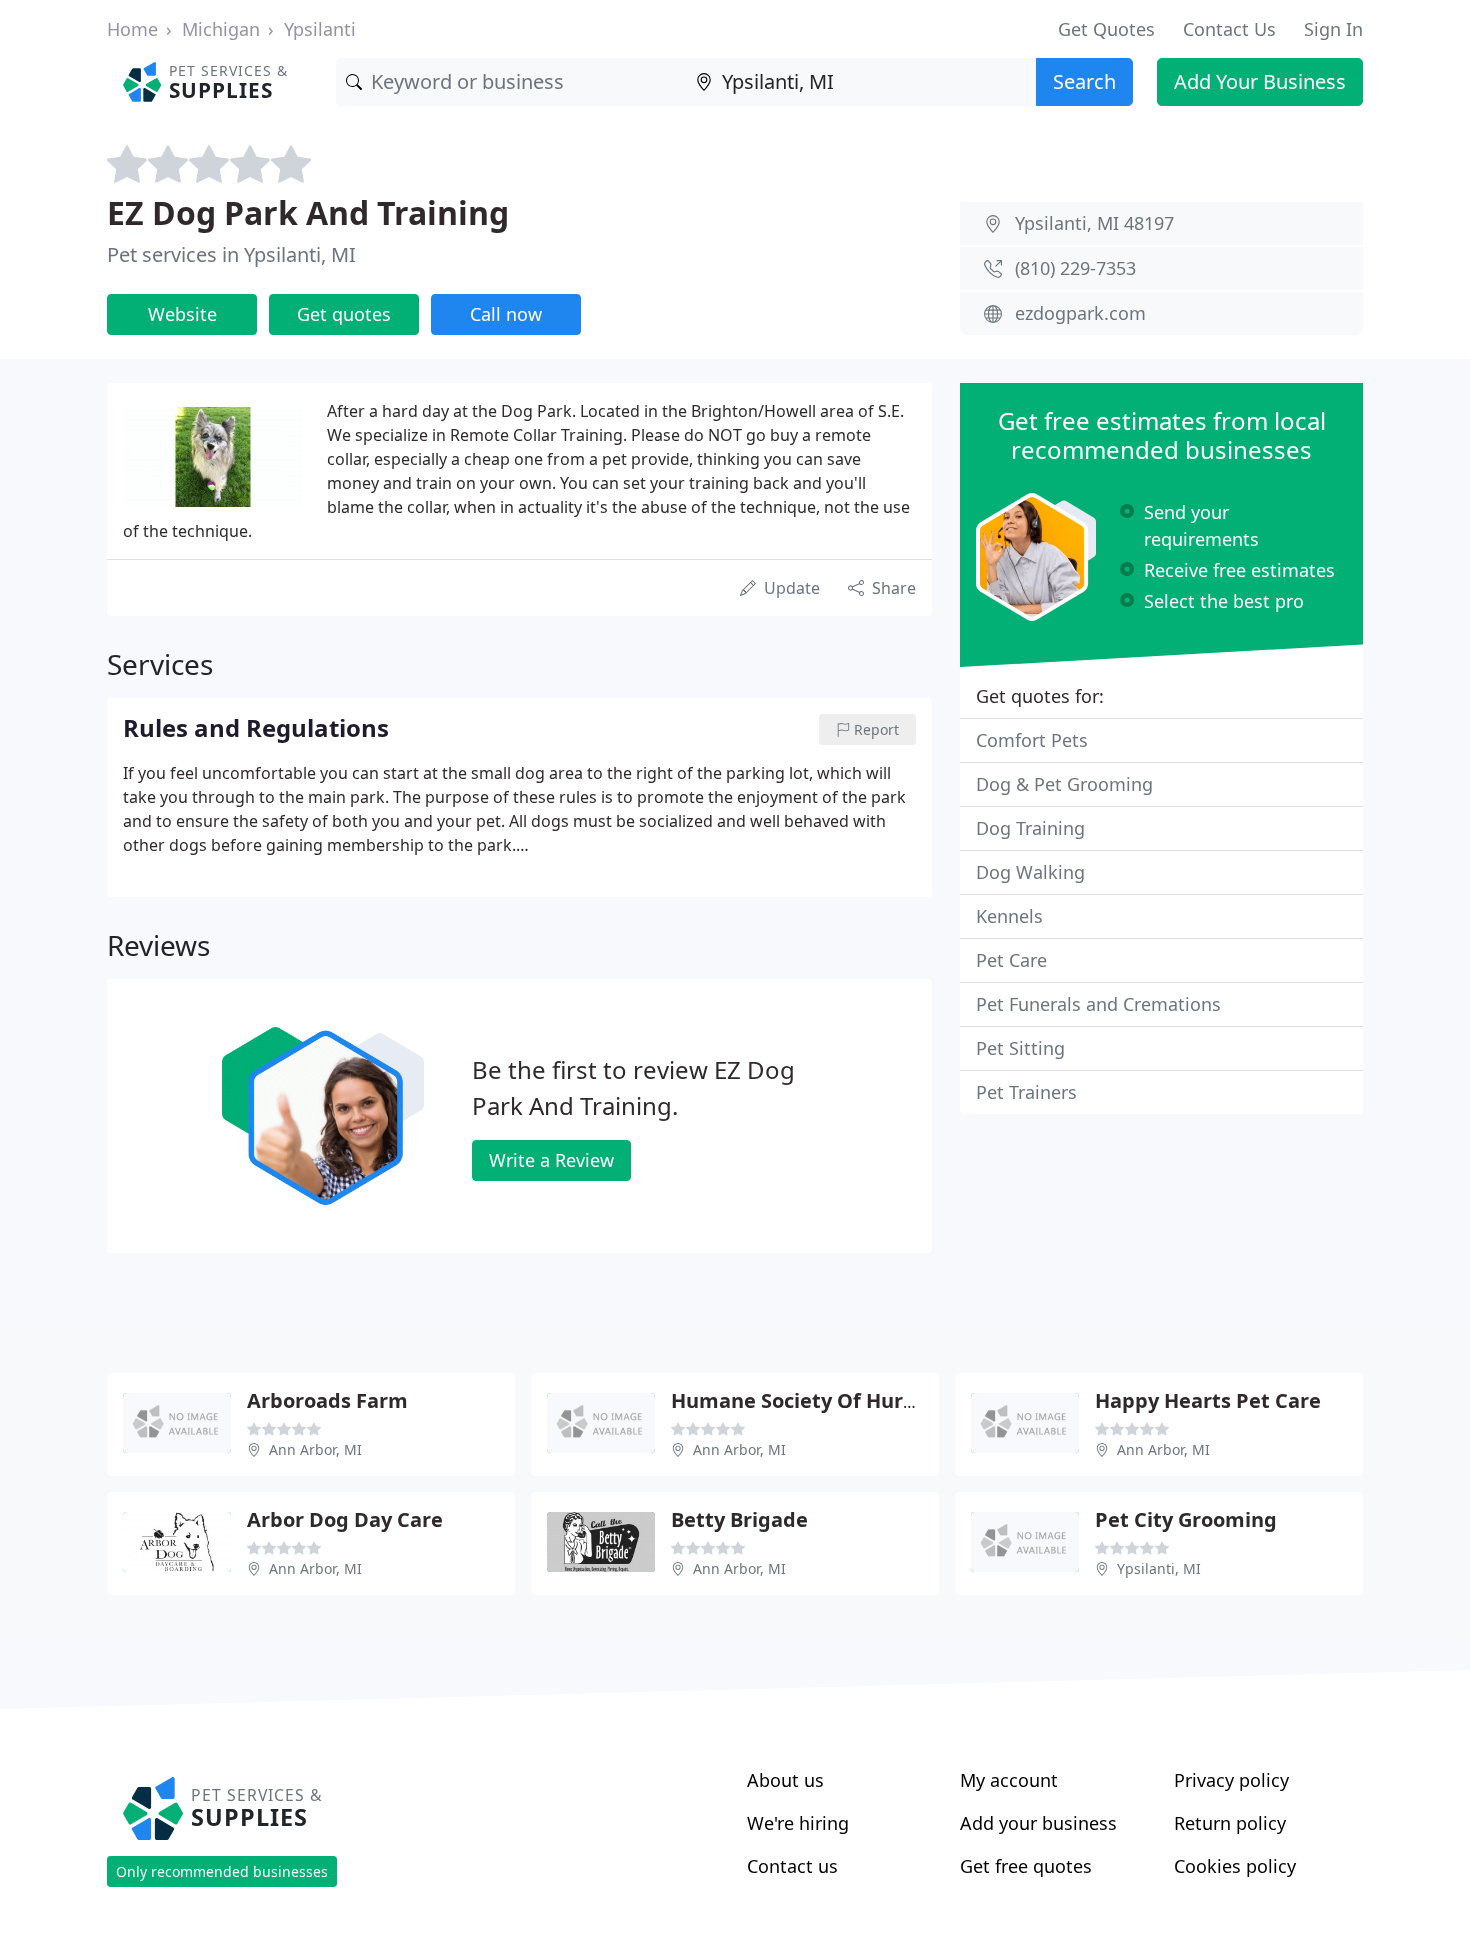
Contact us (792, 1866)
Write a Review (551, 1160)
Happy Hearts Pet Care (1208, 1400)
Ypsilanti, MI (1159, 1568)
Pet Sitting (1020, 1048)
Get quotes (344, 314)
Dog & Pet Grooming (1064, 784)
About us (785, 1780)
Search (1084, 81)
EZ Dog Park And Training (308, 212)
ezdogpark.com (1080, 313)
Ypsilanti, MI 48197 (1094, 223)
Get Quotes (1106, 29)
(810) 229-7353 (1075, 268)
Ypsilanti (320, 29)
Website (182, 314)
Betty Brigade (739, 1519)
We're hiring (798, 1823)
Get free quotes (1026, 1866)
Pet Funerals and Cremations (1098, 1004)
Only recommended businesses (222, 1871)
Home (132, 29)
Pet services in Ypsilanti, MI (231, 254)
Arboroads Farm (327, 1400)
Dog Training (1030, 828)
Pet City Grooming (1186, 1519)
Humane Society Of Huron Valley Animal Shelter (908, 1400)
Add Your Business (1260, 81)
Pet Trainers (1026, 1092)
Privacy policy (1231, 1780)
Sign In (1333, 29)
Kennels (1009, 916)
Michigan (221, 29)
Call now (506, 314)
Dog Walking (1030, 872)
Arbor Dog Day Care (345, 1519)
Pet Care (1011, 960)
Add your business (1038, 1823)
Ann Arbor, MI (315, 1449)
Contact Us (1229, 29)
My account (1009, 1780)
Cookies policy (1235, 1866)
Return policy (1230, 1823)
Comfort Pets (1032, 740)
